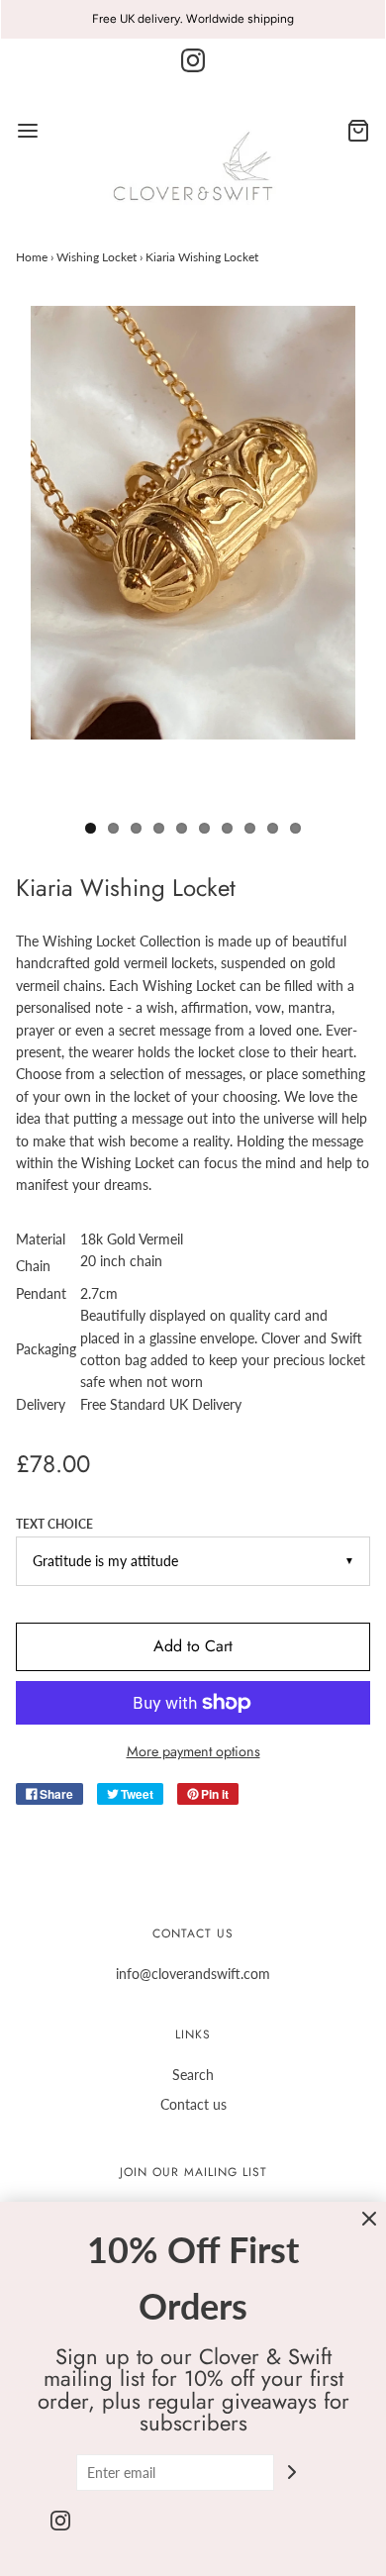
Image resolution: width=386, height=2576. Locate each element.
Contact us (193, 2104)
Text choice (54, 1524)
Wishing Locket (96, 257)
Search (193, 2075)
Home (32, 257)
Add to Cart (193, 1646)
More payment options (193, 1751)
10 (295, 828)
